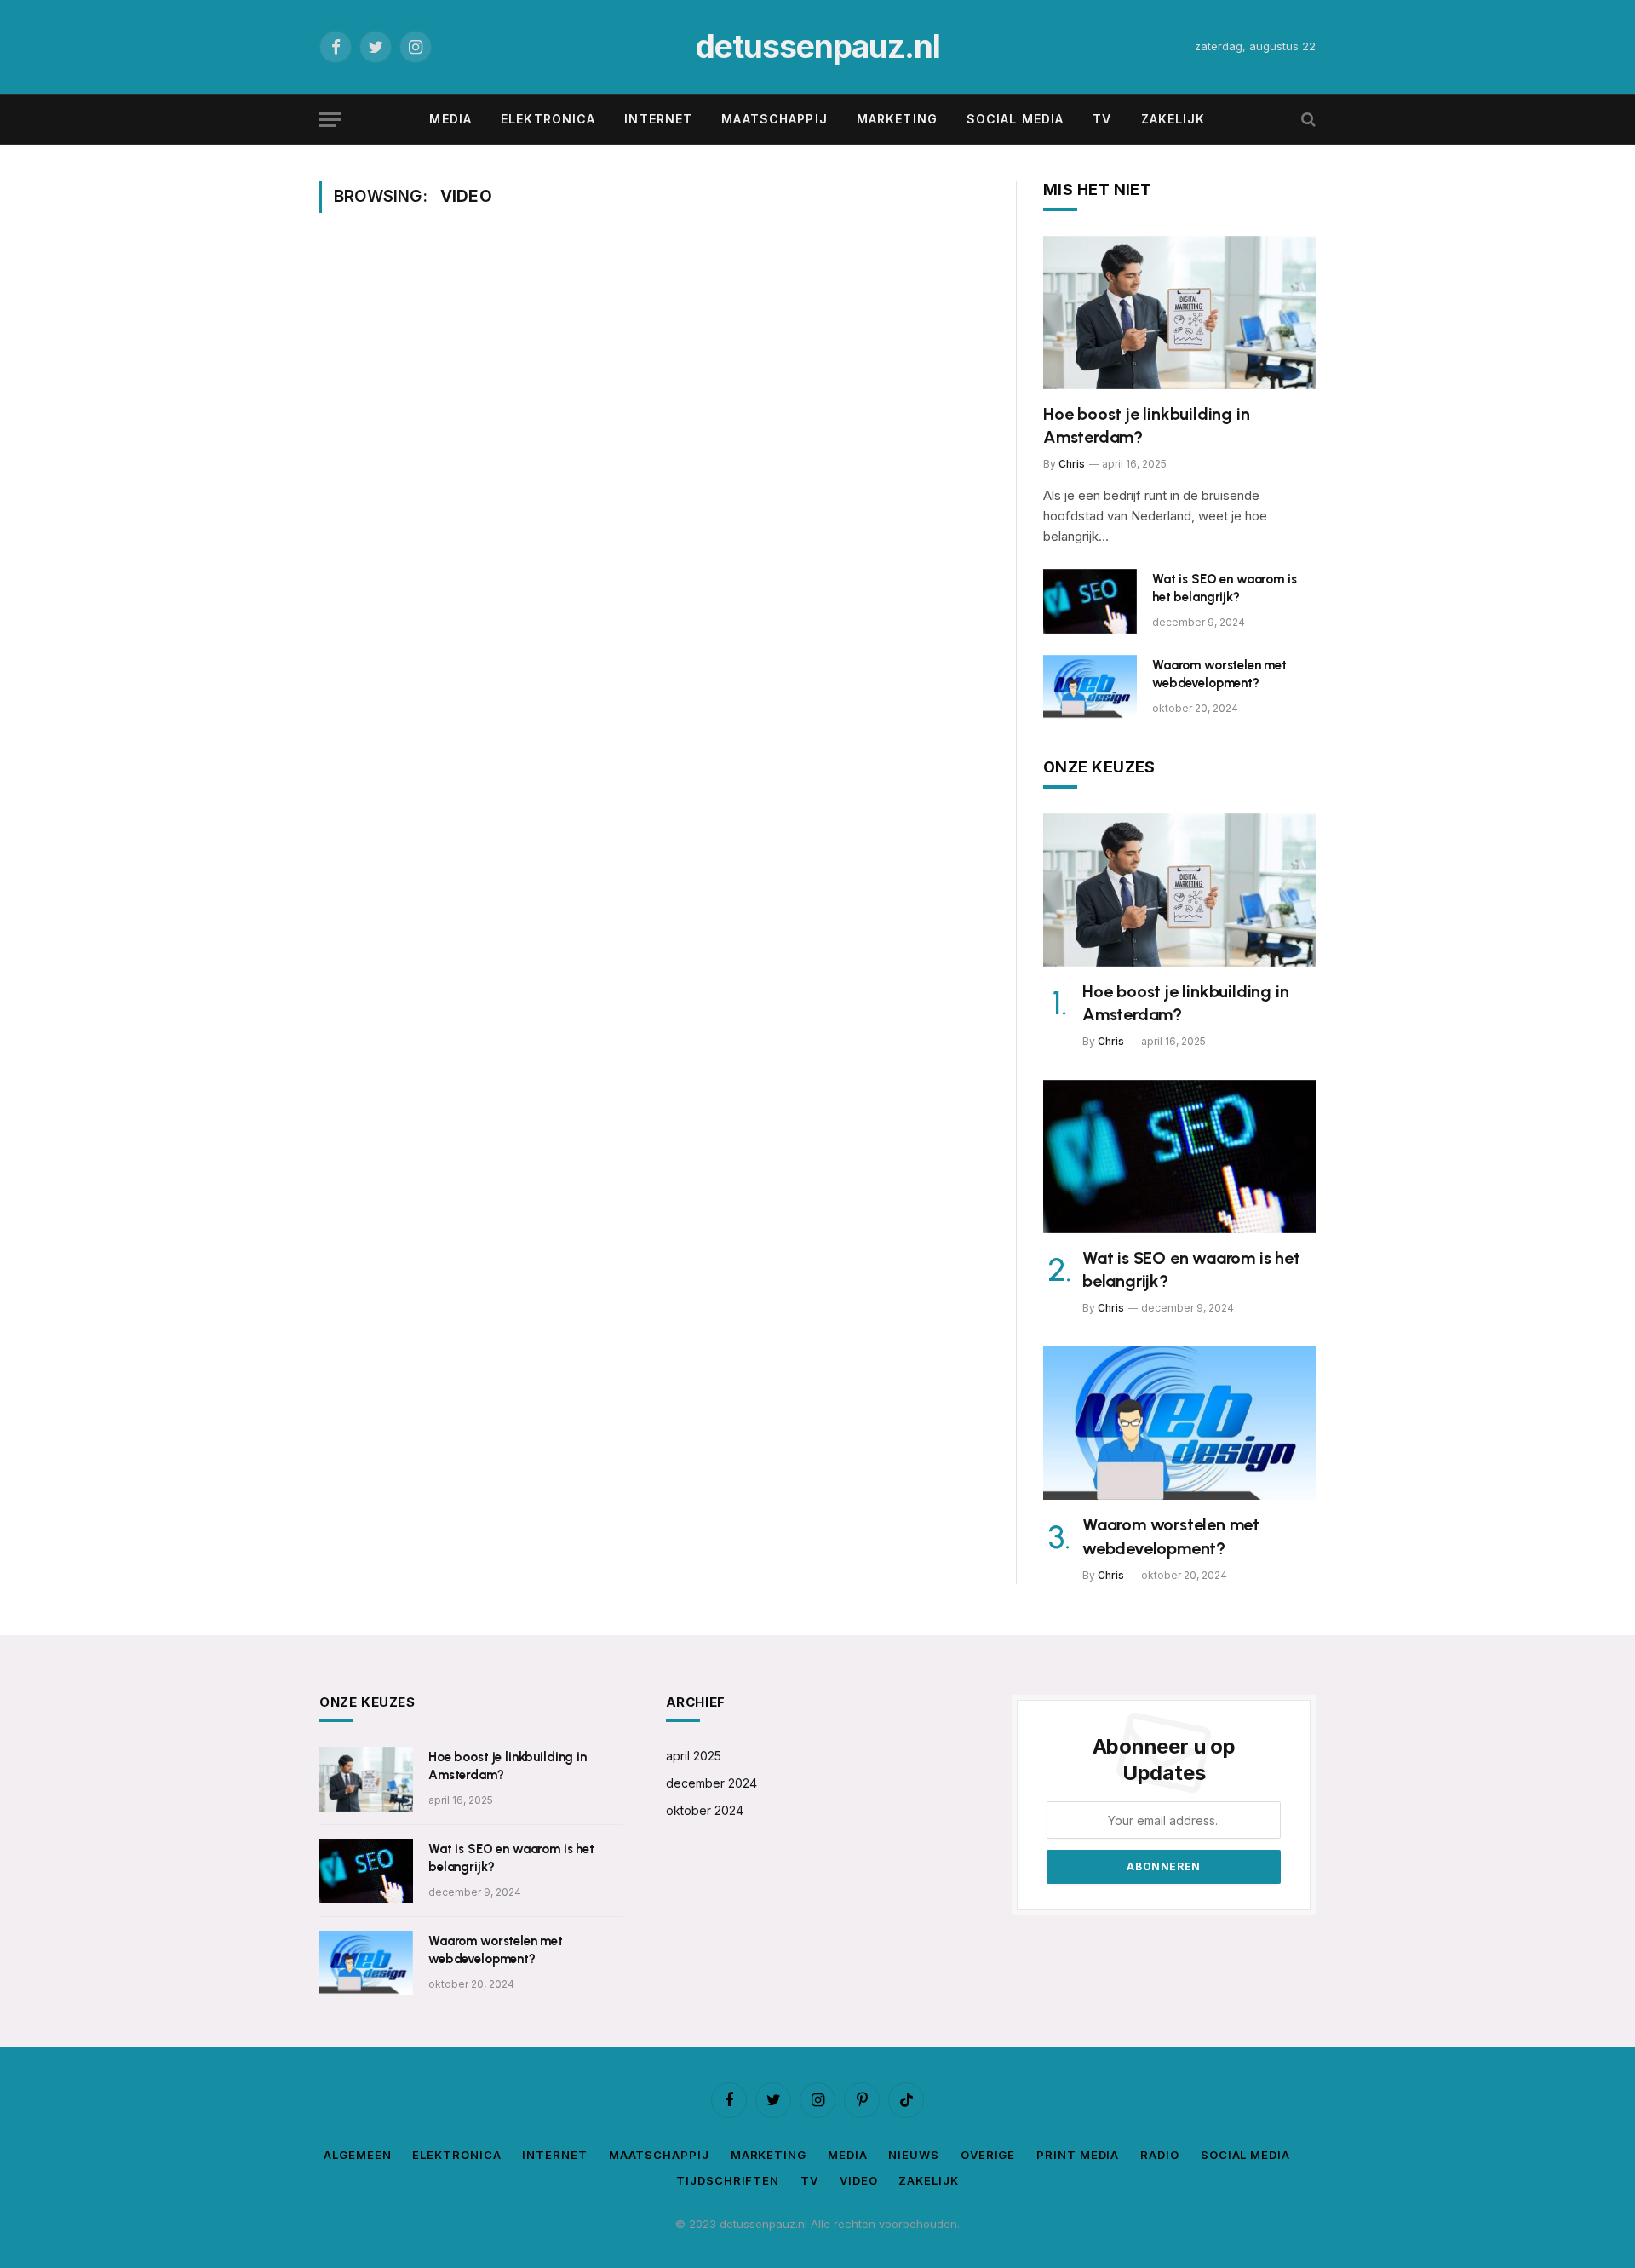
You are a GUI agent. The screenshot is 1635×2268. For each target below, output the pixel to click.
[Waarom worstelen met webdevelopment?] (1090, 687)
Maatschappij (774, 119)
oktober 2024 (705, 1810)
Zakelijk (1173, 119)
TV (1102, 119)
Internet (658, 119)
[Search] (1307, 120)
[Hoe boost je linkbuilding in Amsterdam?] (1179, 313)
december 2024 (711, 1783)
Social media (1015, 119)
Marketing (897, 119)
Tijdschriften (728, 2180)
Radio (1160, 2155)
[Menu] (330, 120)
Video (859, 2180)
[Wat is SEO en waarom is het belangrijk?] (1090, 601)
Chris (1072, 464)
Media (450, 119)
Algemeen (357, 2155)
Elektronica (548, 119)
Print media (1078, 2155)
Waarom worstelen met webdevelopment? (1219, 674)
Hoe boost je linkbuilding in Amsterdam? (1146, 425)
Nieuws (913, 2155)
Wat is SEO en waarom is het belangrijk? (1225, 588)
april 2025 (694, 1756)
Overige (988, 2155)
